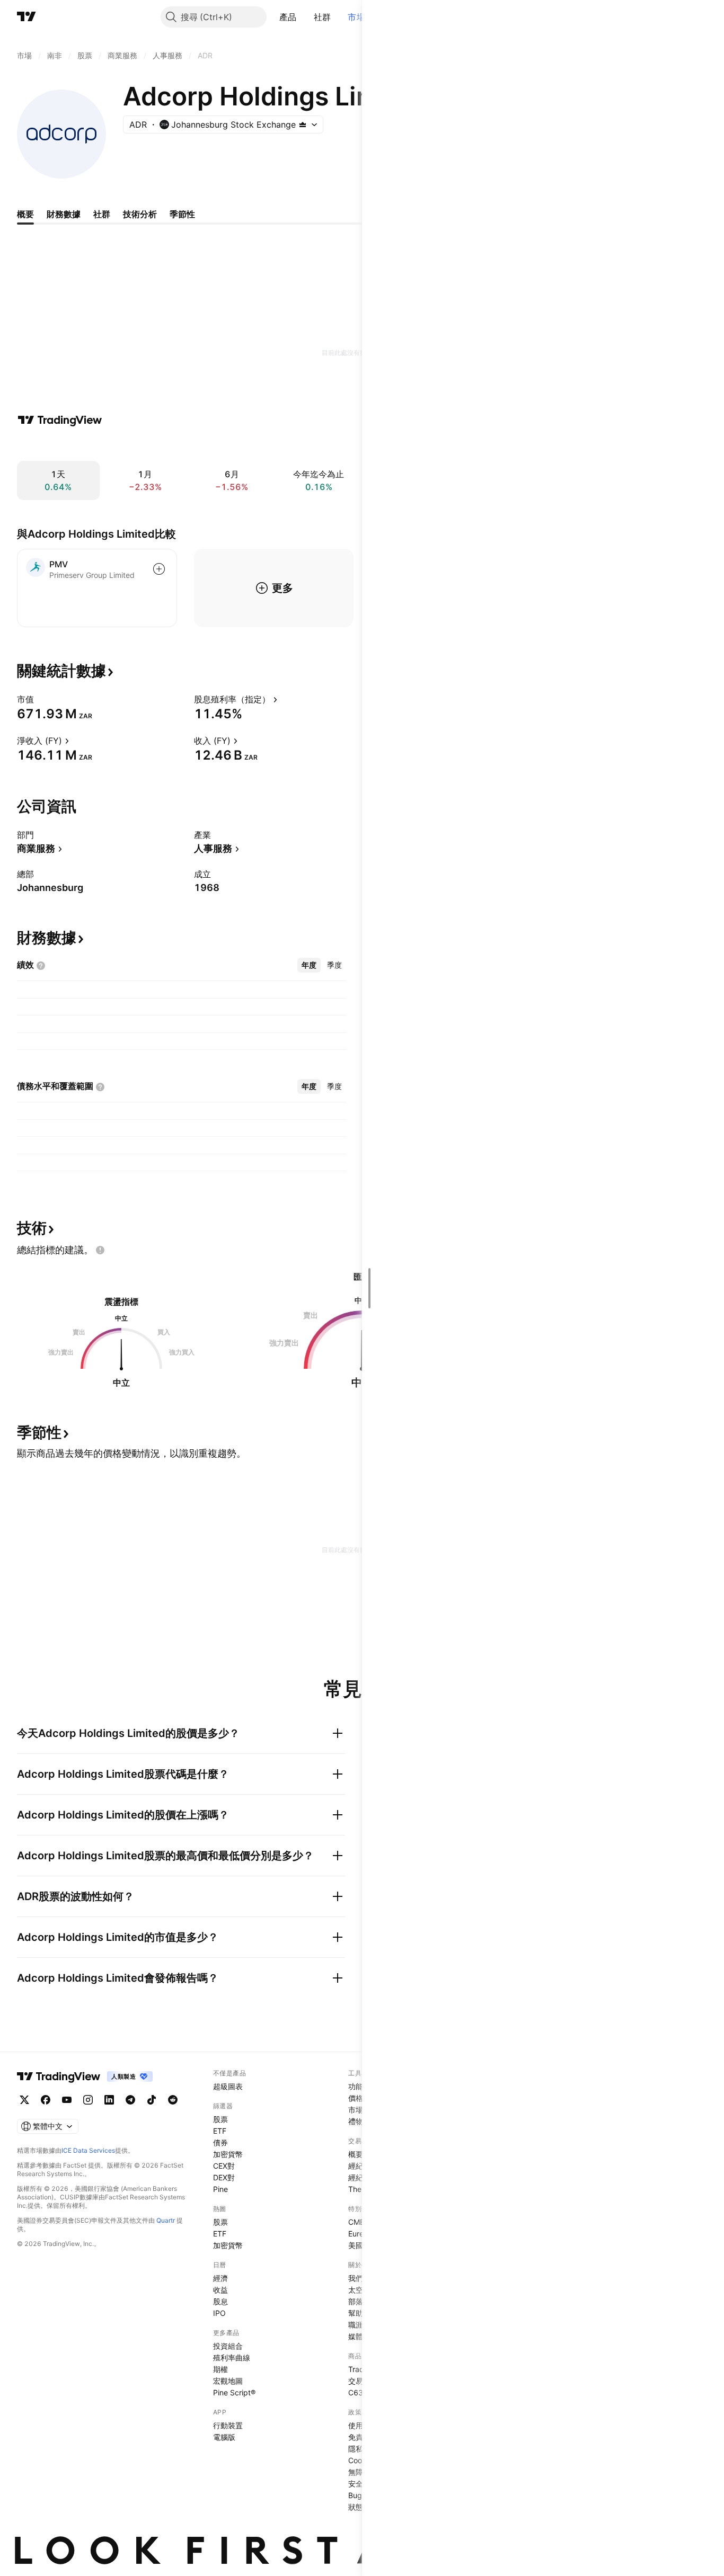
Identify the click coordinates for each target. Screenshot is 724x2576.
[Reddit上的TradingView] (173, 2100)
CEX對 (224, 2166)
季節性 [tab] (182, 214)
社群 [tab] (102, 214)
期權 (220, 2369)
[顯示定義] (41, 699)
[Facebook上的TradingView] (46, 2100)
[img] (303, 124)
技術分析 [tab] (140, 214)
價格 (356, 2098)
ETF (220, 2131)
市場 (356, 17)
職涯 (356, 2325)
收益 (220, 2290)
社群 (323, 17)
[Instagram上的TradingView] (88, 2100)
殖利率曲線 (232, 2357)
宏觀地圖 (228, 2381)
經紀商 (359, 2166)
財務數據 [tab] (64, 214)
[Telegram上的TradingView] (130, 2100)
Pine (220, 2189)
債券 (220, 2142)
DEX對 (224, 2177)
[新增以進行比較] (159, 569)
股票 (220, 2119)
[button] (305, 17)
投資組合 (228, 2346)
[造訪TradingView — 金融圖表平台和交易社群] (60, 420)
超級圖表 (228, 2086)
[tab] (309, 965)
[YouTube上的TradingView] (67, 2100)
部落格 (359, 2301)
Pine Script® (234, 2392)
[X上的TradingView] (24, 2100)
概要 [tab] (25, 214)
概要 (356, 2154)
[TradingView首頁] (27, 17)
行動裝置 (228, 2425)
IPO (219, 2313)
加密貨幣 (228, 2154)
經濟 (220, 2278)
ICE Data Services (88, 2150)
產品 (288, 17)
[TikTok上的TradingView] (152, 2100)
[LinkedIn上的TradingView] (109, 2100)
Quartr (166, 2220)
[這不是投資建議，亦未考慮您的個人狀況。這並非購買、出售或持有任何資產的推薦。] (100, 1250)
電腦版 (224, 2437)
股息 (220, 2301)
